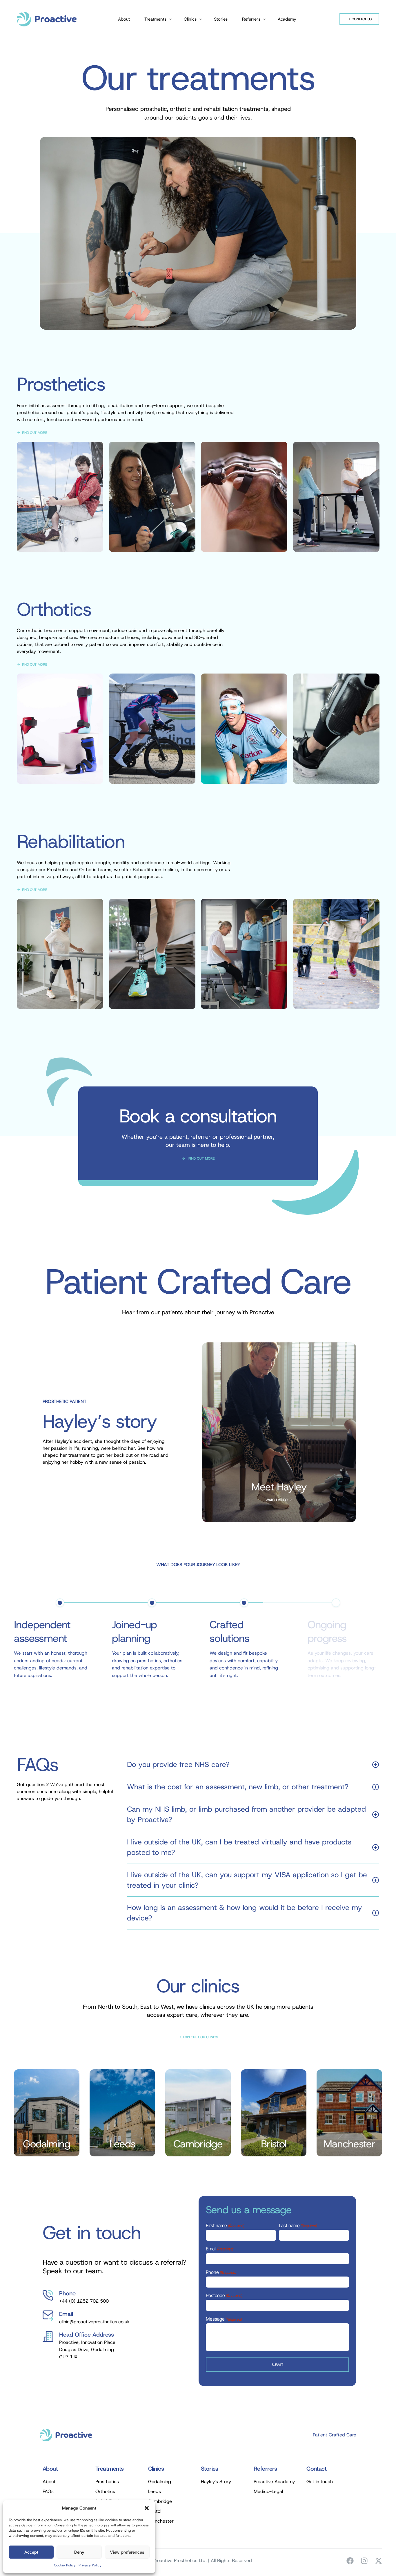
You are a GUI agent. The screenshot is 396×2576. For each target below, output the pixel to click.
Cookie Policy (65, 2565)
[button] (147, 2508)
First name (225, 2226)
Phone (221, 2272)
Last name (298, 2226)
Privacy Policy (90, 2565)
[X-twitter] (378, 2561)
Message (224, 2319)
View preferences (127, 2552)
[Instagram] (364, 2561)
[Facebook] (350, 2561)
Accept (31, 2552)
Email (220, 2249)
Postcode (224, 2296)
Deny (79, 2552)
